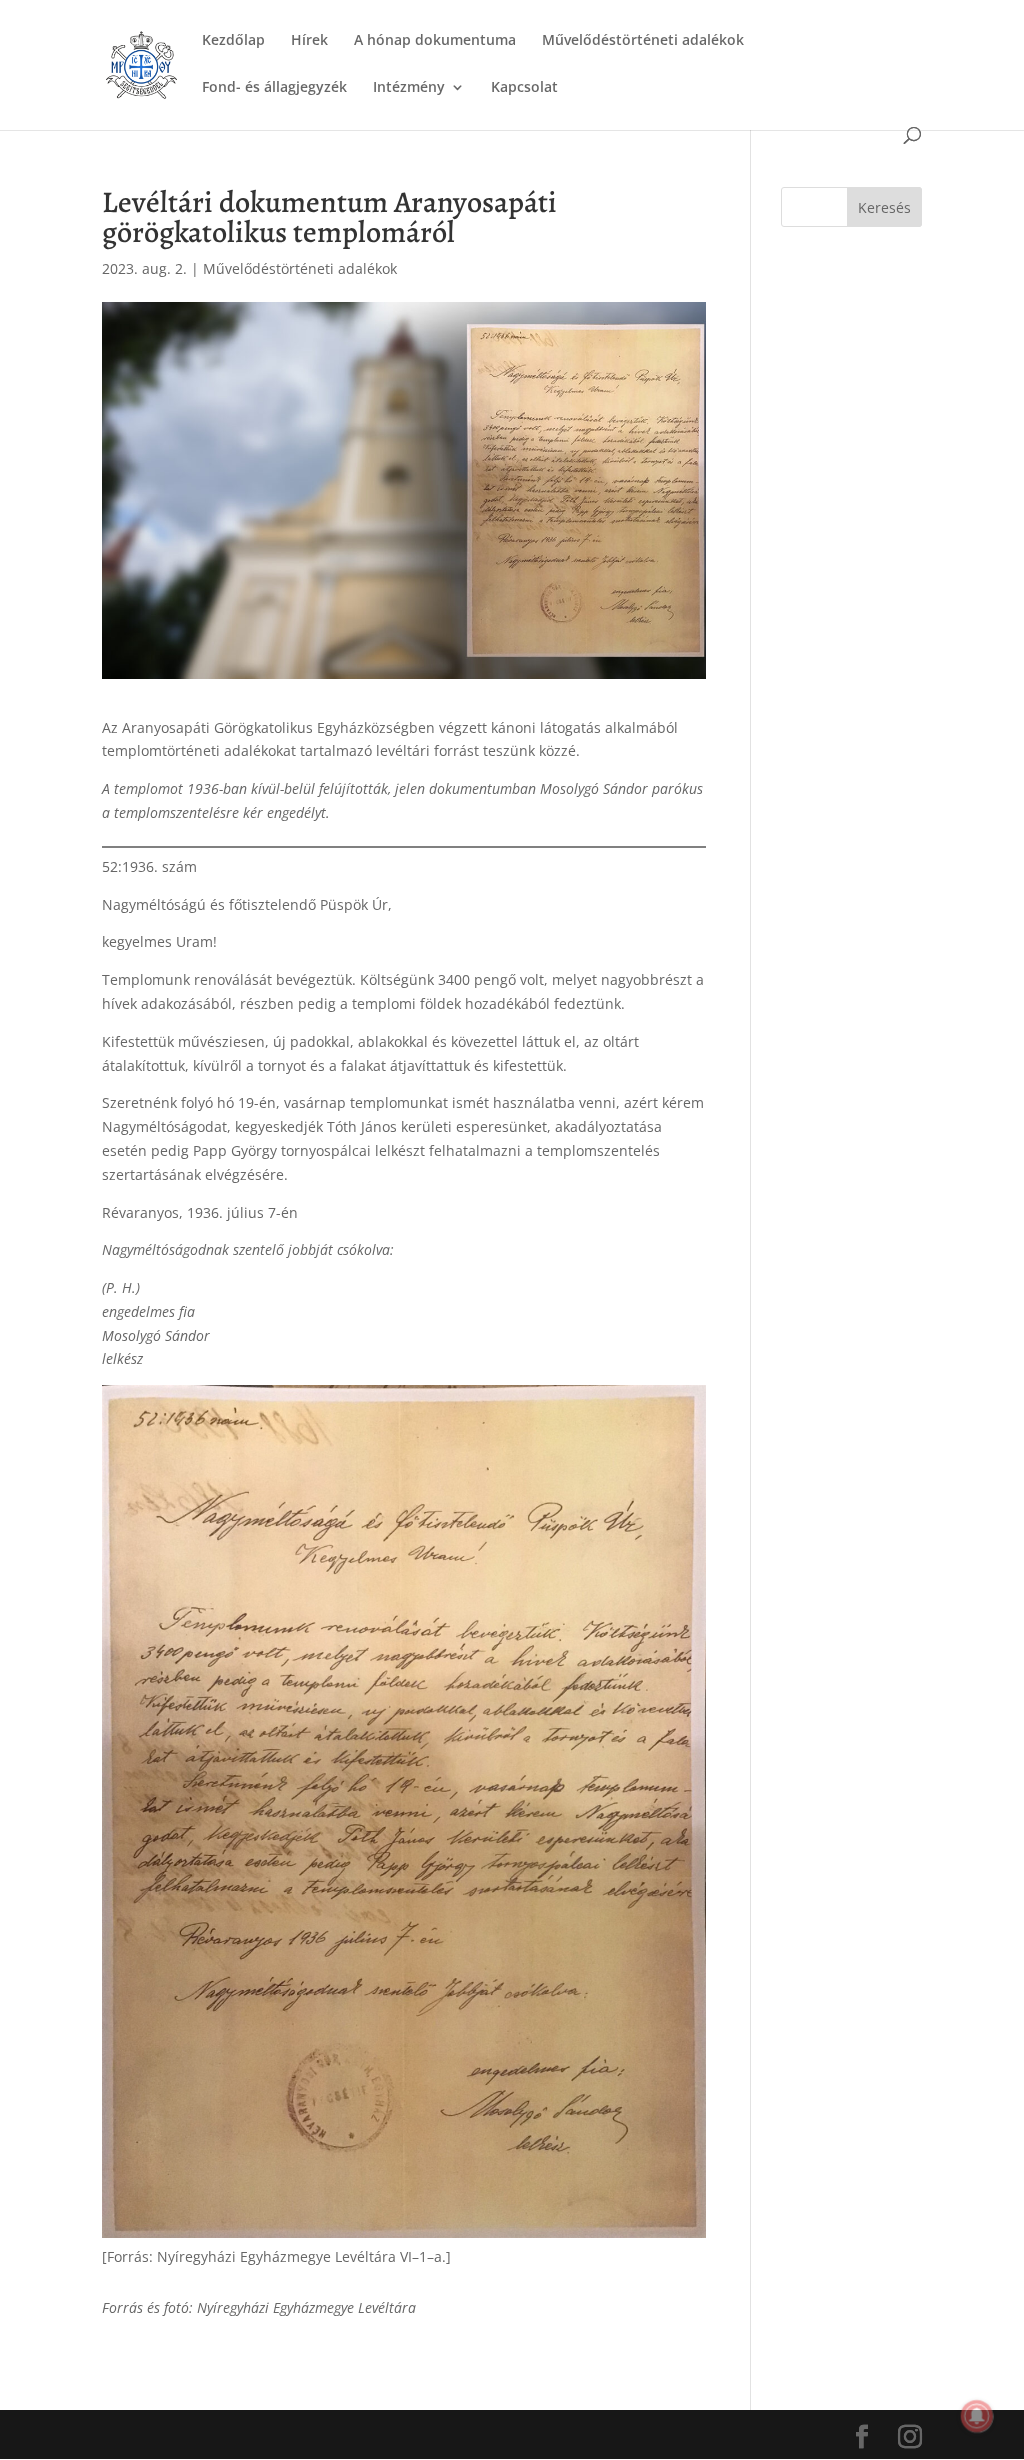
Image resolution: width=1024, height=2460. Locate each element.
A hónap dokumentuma (435, 41)
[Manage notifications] (977, 2416)
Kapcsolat (524, 88)
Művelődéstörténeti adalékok (643, 41)
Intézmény (409, 88)
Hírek (309, 41)
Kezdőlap (233, 41)
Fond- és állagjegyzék (274, 88)
